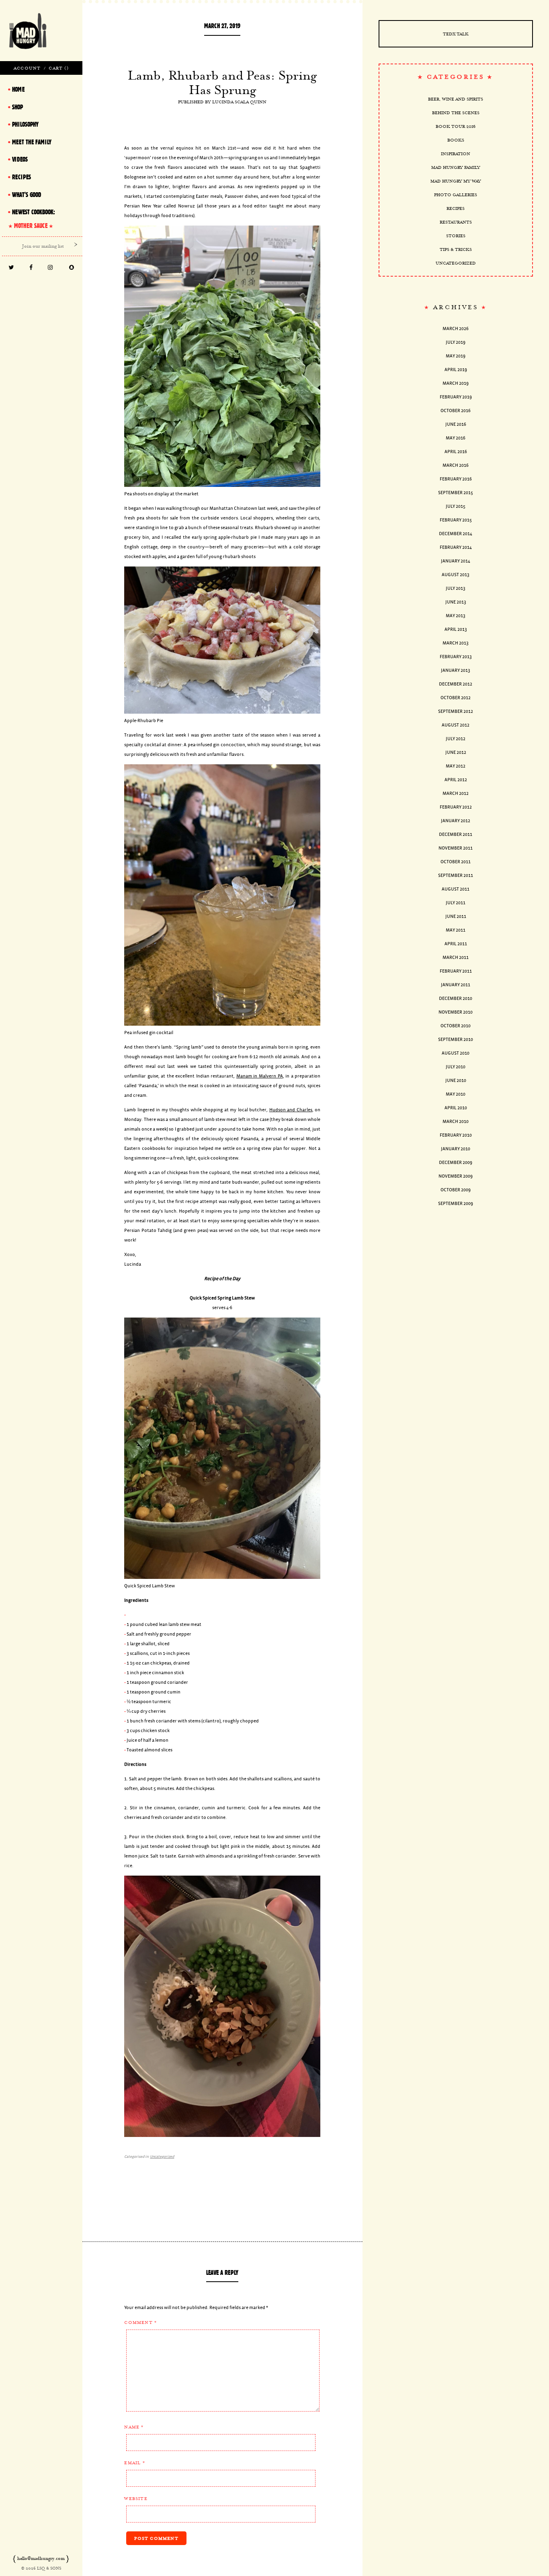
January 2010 (456, 1149)
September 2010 (456, 1040)
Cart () (58, 68)
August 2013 (456, 575)
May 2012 (456, 766)
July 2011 (456, 903)
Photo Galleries (456, 195)
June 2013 (456, 602)
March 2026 (456, 329)
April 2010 (456, 1108)
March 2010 (456, 1122)
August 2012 (456, 725)
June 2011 (456, 916)
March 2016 (456, 465)
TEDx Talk (456, 34)
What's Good (27, 195)
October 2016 (456, 411)
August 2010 (456, 1053)
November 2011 (456, 848)
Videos (20, 159)
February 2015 (456, 520)
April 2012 (456, 780)
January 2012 (456, 821)
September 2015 (456, 493)
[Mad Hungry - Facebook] (31, 268)
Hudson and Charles (291, 1110)
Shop (17, 107)
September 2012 (456, 711)
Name (134, 2427)
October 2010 (456, 1026)
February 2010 (456, 1135)
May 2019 (456, 356)
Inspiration (456, 154)
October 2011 (456, 862)
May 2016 (456, 438)
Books (456, 140)
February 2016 (456, 479)
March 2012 (456, 793)
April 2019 (456, 370)
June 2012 (456, 752)
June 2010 (456, 1081)
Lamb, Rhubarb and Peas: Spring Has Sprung (222, 82)
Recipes (456, 208)
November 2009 (456, 1176)
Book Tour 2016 (456, 126)
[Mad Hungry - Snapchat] (72, 268)
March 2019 (456, 383)
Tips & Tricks (456, 249)
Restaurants (456, 222)
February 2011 (456, 971)
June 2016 (456, 424)
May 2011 (456, 930)
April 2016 (456, 452)
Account (27, 68)
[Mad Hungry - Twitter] (11, 268)
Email (134, 2463)
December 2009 (456, 1163)
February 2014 (456, 547)
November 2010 (456, 1012)
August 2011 (456, 889)
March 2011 (456, 958)
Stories (456, 236)
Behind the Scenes (456, 113)
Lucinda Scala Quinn (239, 102)
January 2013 (456, 670)
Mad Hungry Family (456, 167)
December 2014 (456, 534)
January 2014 (456, 561)
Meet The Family (32, 142)
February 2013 (456, 657)
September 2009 (456, 1204)
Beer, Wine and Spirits (456, 99)
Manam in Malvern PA (260, 1076)
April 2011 (456, 944)
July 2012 (456, 739)
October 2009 (456, 1190)
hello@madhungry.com (41, 2558)
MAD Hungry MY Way (456, 181)
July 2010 (456, 1067)
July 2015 (456, 506)
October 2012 (456, 698)
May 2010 (456, 1094)
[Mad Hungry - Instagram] (50, 268)
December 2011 (456, 834)
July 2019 (456, 342)
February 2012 (456, 807)
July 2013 (456, 588)
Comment (140, 2322)
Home (18, 89)
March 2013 (456, 643)
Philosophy (25, 124)
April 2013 (456, 629)
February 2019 (456, 397)
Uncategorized (162, 2157)
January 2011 (456, 985)
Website (136, 2498)
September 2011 (456, 875)
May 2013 (456, 616)
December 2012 (456, 684)
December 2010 (456, 999)
